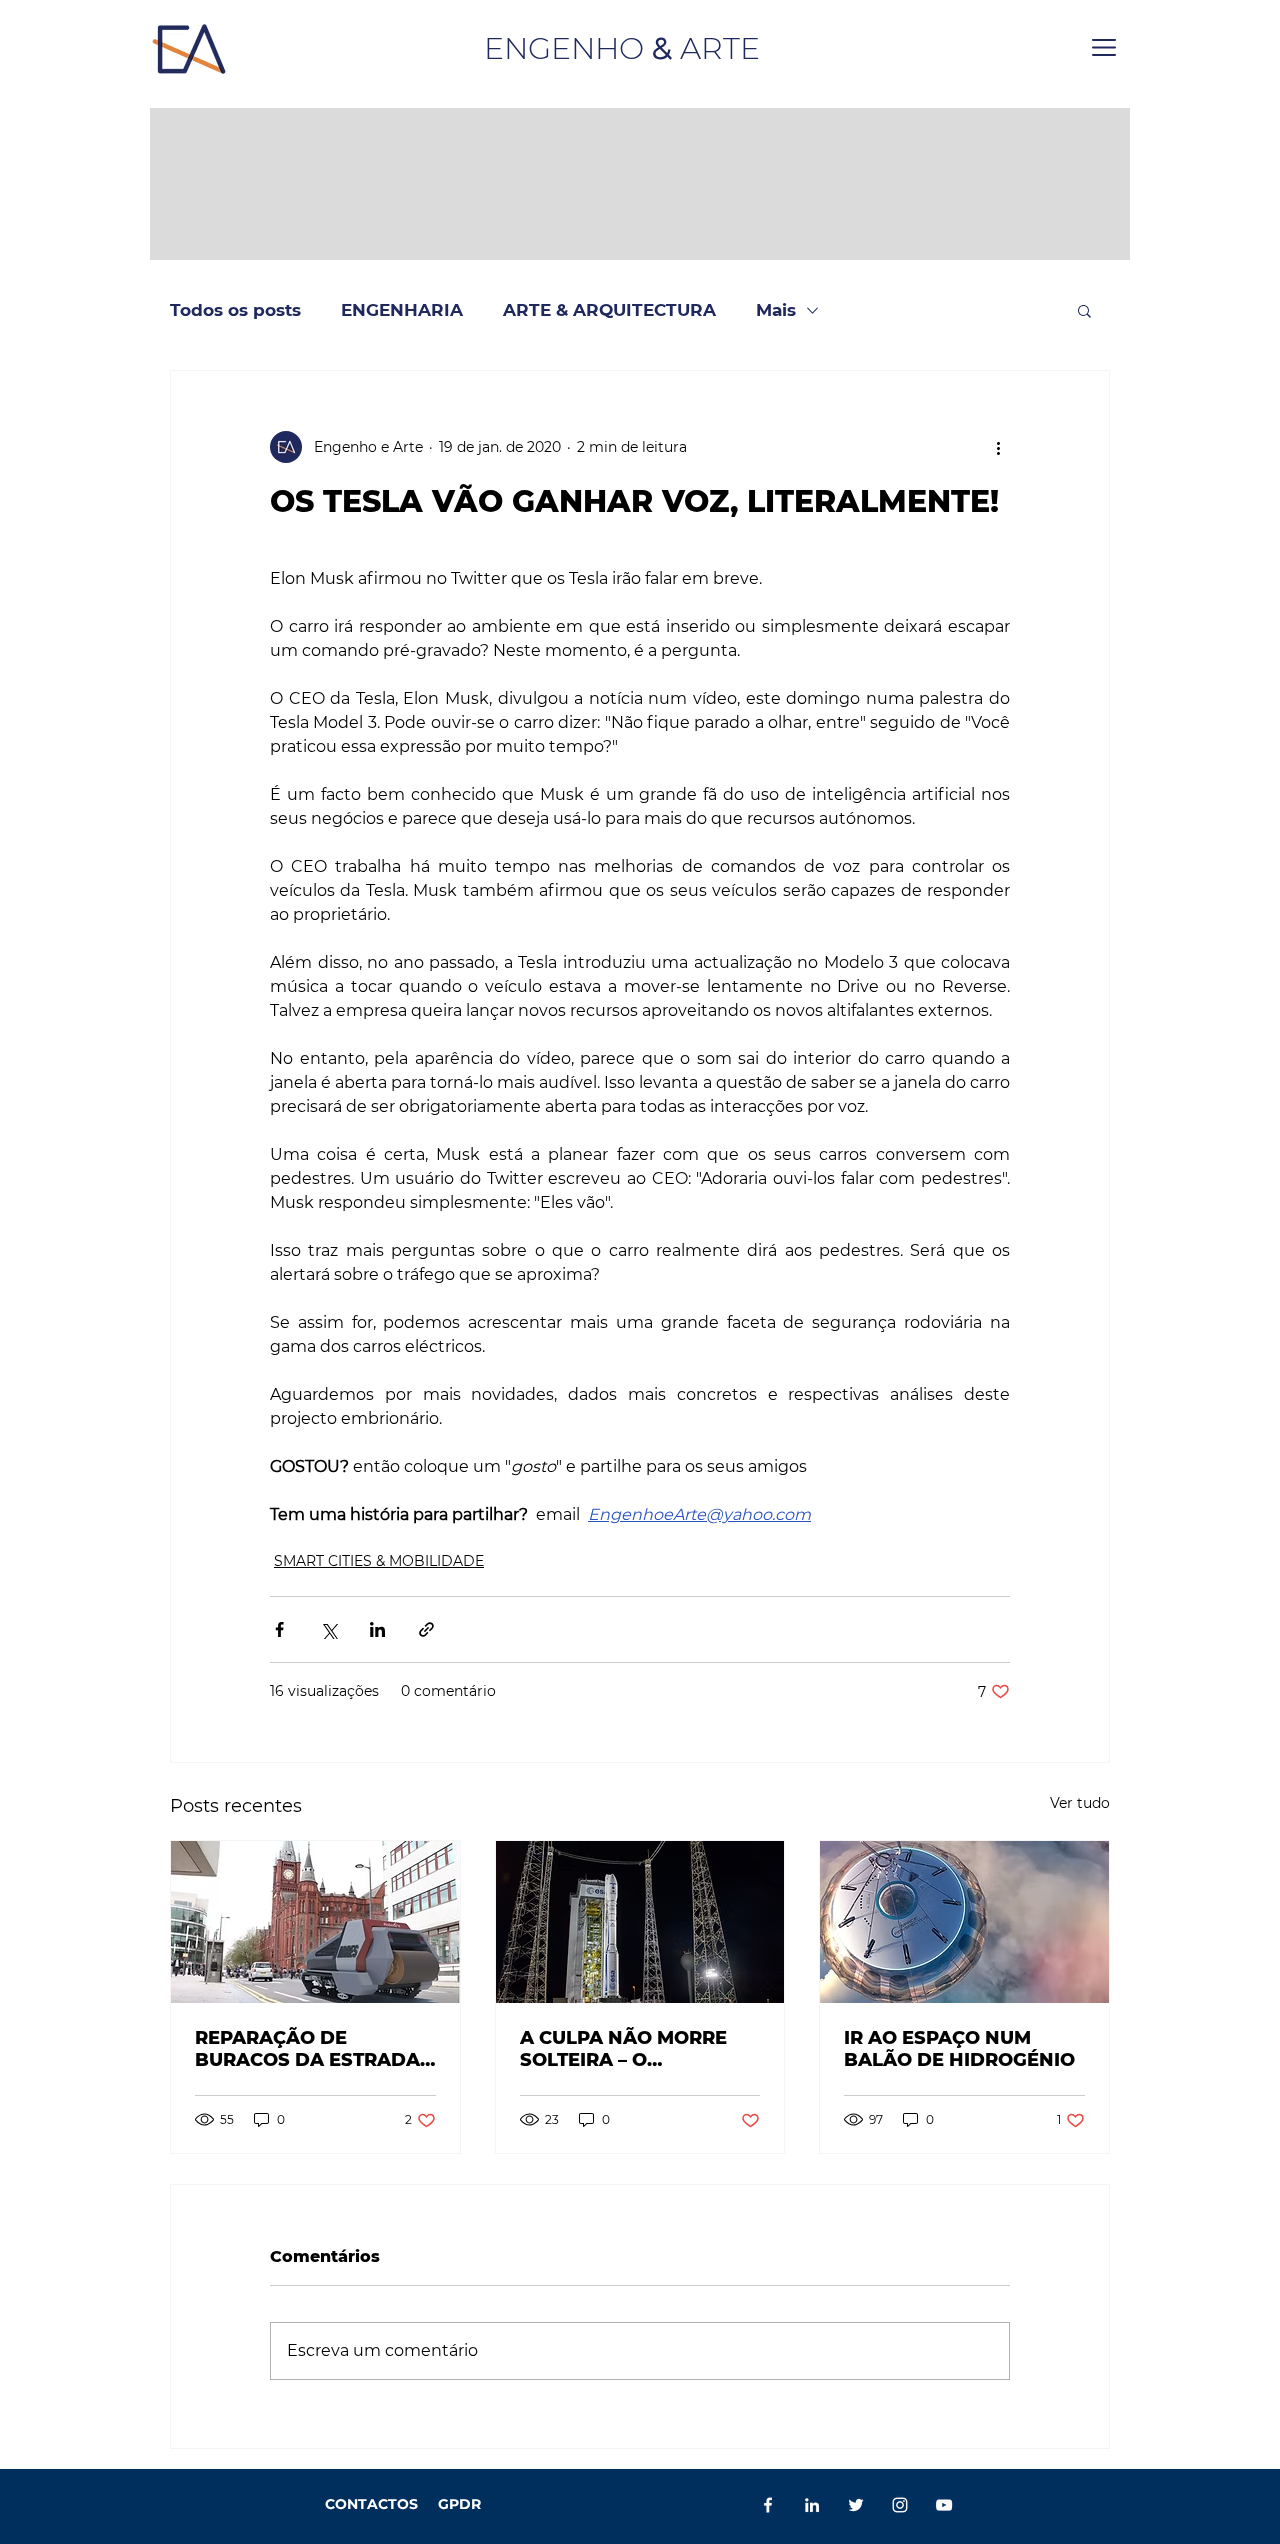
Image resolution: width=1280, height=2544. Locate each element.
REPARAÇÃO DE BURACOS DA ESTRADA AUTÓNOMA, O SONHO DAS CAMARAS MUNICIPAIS (307, 2049)
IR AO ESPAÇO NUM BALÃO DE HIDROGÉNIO (959, 2049)
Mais (776, 310)
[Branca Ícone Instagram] (900, 2505)
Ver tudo (1080, 1803)
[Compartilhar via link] (426, 1629)
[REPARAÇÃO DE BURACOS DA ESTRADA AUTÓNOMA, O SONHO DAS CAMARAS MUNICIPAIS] (315, 1922)
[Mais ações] (998, 447)
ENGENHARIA (402, 310)
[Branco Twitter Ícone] (856, 2505)
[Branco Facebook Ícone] (768, 2505)
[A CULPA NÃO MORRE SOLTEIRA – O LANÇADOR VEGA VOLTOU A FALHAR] (640, 1922)
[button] (1104, 47)
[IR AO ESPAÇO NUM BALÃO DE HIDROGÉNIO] (964, 1922)
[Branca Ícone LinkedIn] (812, 2505)
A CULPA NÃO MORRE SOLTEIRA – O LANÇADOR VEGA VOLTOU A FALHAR (623, 2049)
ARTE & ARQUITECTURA (609, 310)
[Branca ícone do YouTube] (944, 2505)
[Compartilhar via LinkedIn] (377, 1629)
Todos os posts (235, 310)
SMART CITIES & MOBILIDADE (379, 1561)
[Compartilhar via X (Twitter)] (328, 1629)
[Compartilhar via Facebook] (279, 1629)
